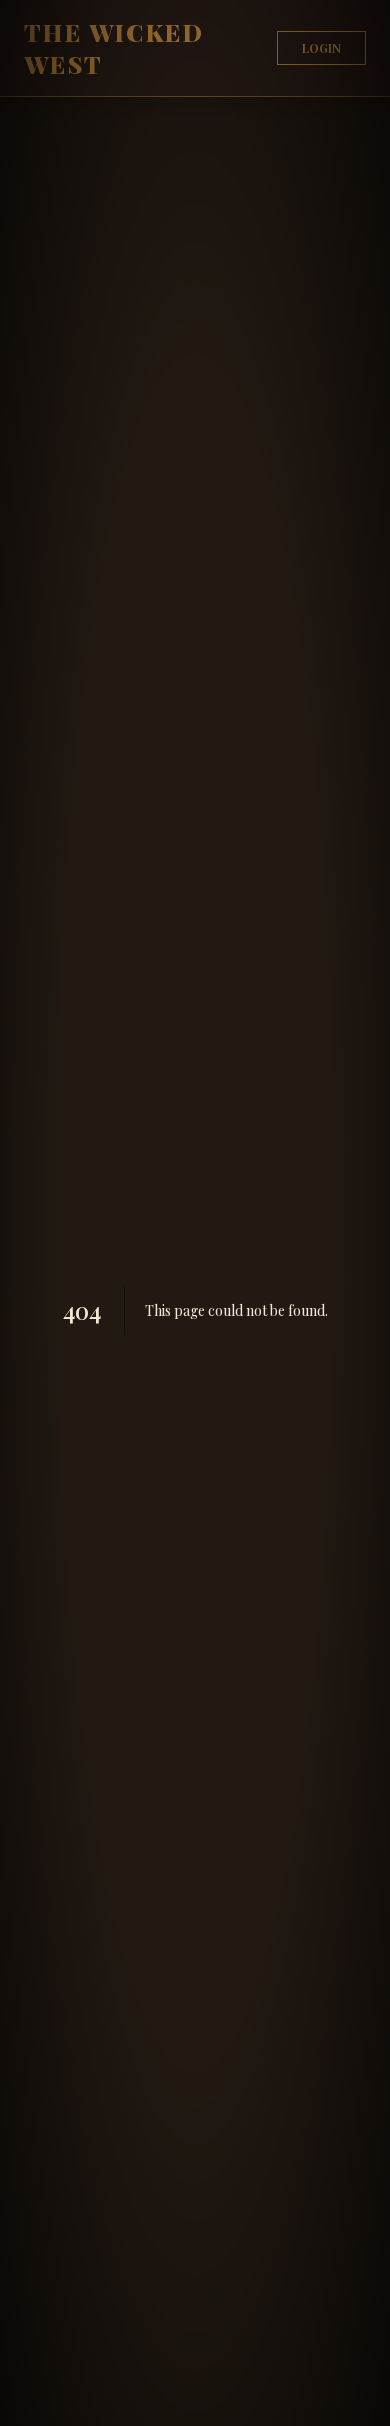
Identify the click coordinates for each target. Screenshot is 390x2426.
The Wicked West (114, 48)
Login (321, 48)
